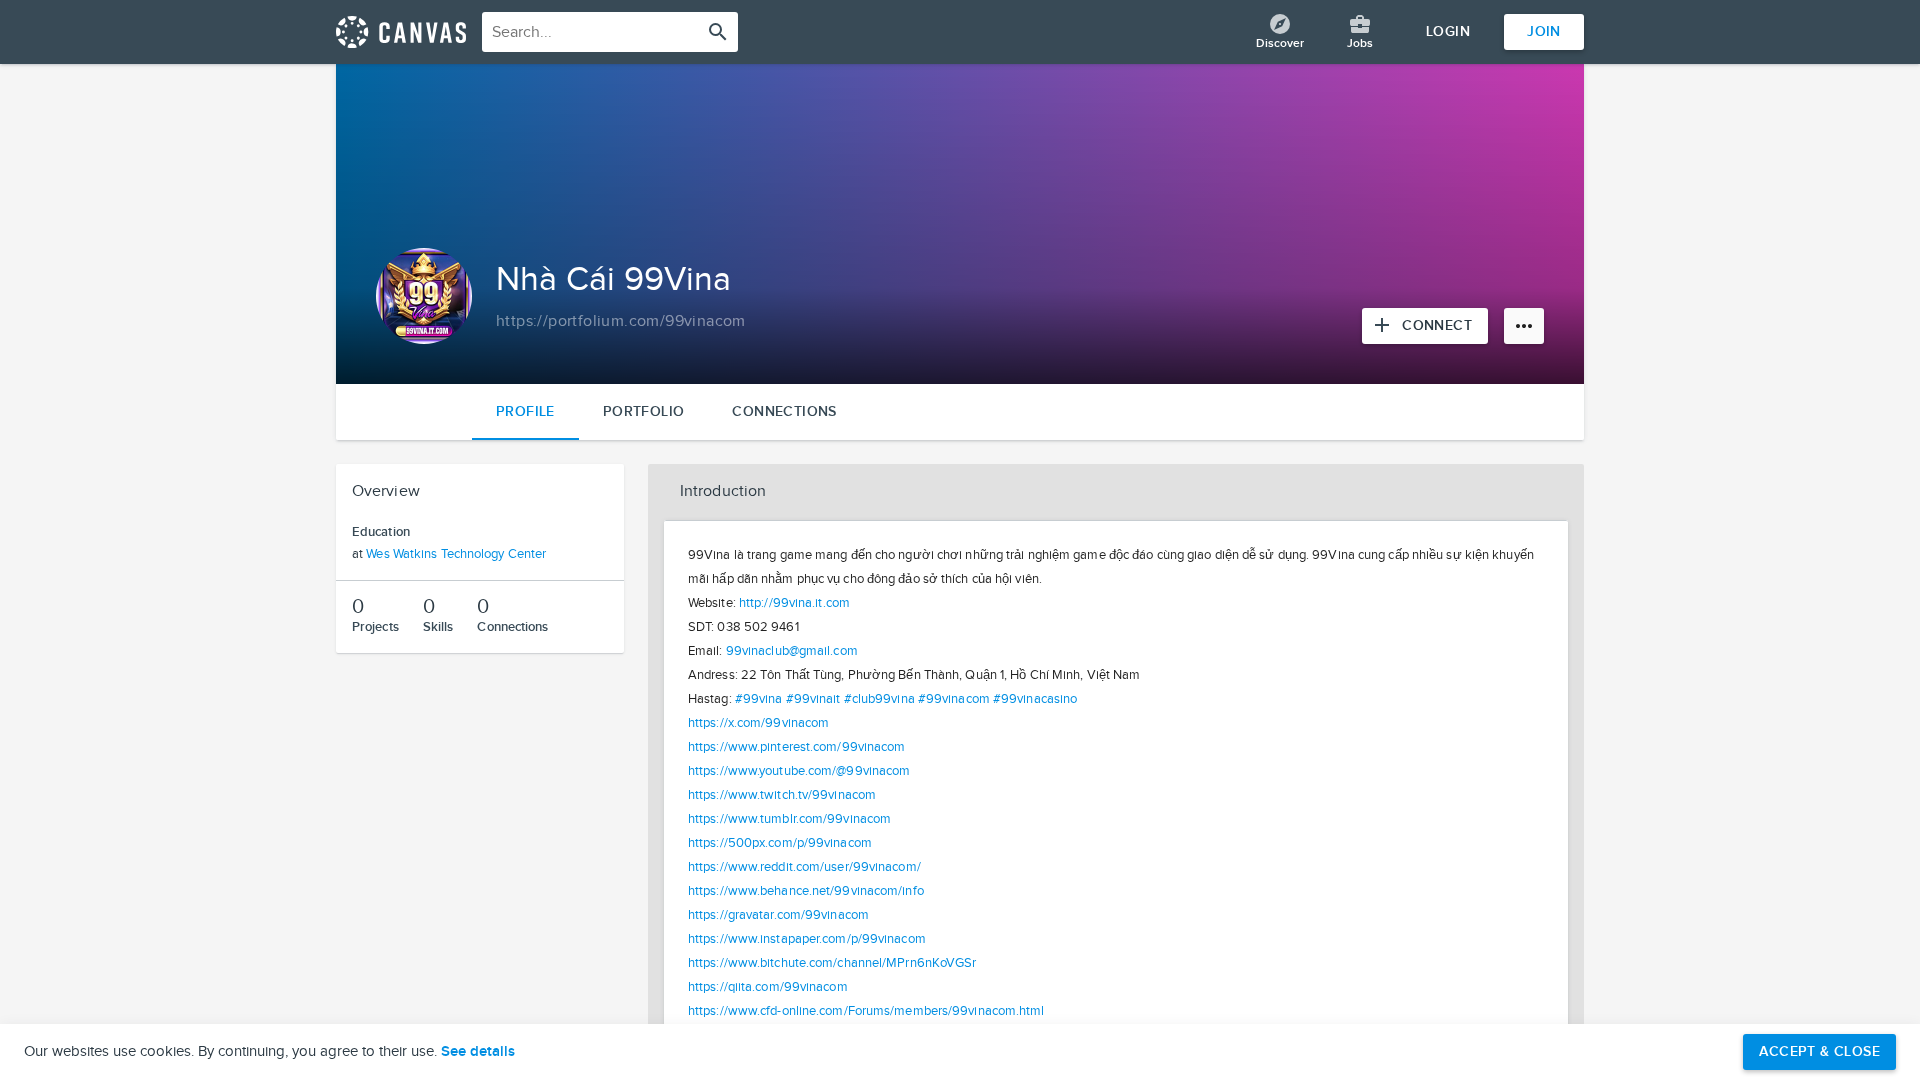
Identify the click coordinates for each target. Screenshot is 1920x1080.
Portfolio (644, 411)
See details (478, 1052)
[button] (1116, 492)
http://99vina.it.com (794, 603)
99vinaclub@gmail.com (792, 651)
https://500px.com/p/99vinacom (780, 843)
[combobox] (610, 32)
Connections (784, 411)
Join (1544, 31)
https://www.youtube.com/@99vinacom (799, 771)
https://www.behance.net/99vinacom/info (806, 891)
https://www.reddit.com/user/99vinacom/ (804, 867)
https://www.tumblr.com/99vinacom (789, 819)
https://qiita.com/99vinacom (768, 987)
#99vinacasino (1035, 699)
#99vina (759, 699)
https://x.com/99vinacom (758, 723)
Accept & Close (1819, 1051)
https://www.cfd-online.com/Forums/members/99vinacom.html (866, 1011)
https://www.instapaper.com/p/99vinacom (807, 939)
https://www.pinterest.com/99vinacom (797, 747)
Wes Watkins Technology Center (456, 554)
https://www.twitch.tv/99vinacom (782, 795)
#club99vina (879, 699)
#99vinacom (954, 699)
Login (1448, 31)
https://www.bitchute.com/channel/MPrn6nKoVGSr (832, 963)
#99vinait (813, 699)
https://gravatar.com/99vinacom (778, 915)
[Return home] (401, 32)
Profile (525, 411)
